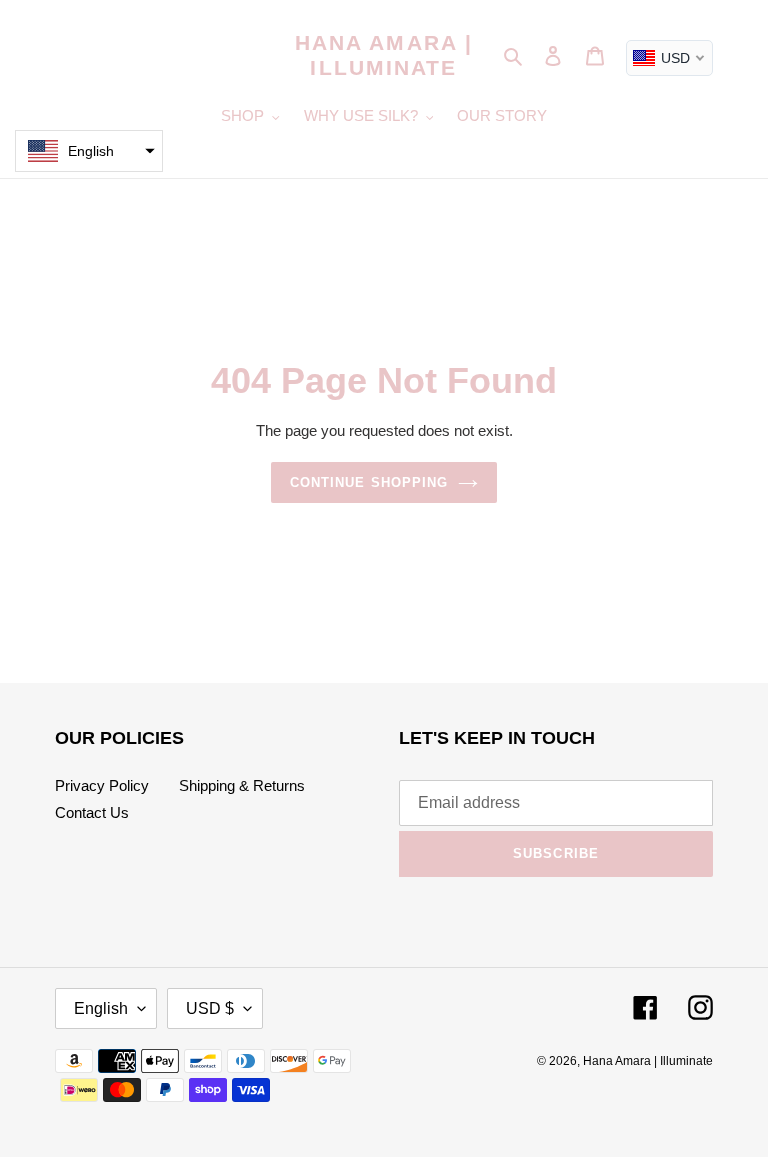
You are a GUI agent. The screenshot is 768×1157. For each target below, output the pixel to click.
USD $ (210, 1008)
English (101, 1008)
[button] (89, 151)
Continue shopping (369, 482)
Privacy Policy (102, 785)
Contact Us (92, 812)
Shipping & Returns (242, 785)
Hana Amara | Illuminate (384, 55)
